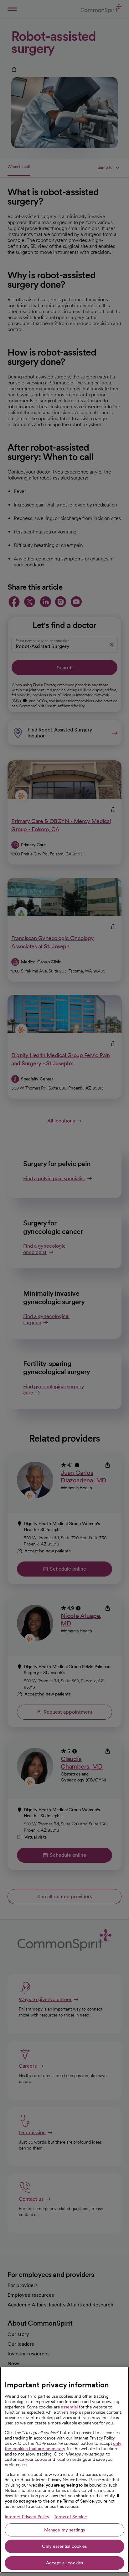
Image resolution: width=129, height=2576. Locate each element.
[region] (64, 2470)
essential (69, 2407)
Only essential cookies (64, 2546)
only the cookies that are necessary (63, 2446)
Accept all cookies (65, 2563)
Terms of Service (70, 2517)
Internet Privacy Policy (27, 2517)
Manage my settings (65, 2530)
